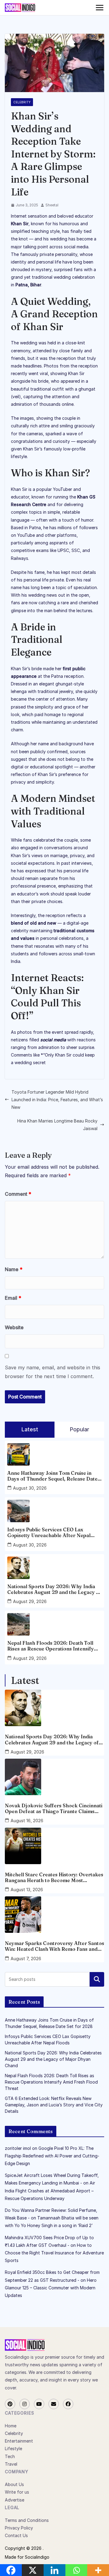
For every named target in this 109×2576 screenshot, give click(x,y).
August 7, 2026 (26, 1959)
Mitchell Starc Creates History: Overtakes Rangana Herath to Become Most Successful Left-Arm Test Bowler (54, 1878)
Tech (10, 2456)
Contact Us (16, 2535)
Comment (18, 1194)
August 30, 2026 (30, 1488)
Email (13, 1298)
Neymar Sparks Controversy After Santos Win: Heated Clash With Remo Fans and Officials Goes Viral (54, 1946)
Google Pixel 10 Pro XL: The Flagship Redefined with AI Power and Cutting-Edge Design (52, 2156)
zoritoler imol (18, 2148)
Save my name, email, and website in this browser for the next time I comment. (53, 1372)
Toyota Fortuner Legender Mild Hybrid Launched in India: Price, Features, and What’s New (57, 1100)
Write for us (17, 2492)
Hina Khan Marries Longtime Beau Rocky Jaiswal (57, 1125)
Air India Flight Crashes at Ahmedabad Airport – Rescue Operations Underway (50, 2190)
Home (11, 2426)
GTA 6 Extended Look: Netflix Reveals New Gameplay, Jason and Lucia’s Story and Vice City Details (54, 2105)
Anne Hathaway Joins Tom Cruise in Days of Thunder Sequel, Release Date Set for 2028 (52, 1476)
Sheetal (52, 205)
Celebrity (22, 102)
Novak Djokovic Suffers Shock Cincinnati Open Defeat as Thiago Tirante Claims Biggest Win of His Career (54, 1809)
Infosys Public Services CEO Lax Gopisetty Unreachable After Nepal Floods (49, 1533)
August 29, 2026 (30, 1601)
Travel (11, 2464)
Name (14, 1269)
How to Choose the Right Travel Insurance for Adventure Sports (54, 2253)
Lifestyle (13, 2448)
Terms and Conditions (27, 2520)
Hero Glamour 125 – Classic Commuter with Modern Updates (51, 2288)
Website (14, 1327)
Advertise (15, 2500)
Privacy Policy (19, 2528)
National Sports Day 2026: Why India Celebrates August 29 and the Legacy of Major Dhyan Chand (54, 1589)
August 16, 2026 (27, 1821)
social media (53, 1040)
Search (97, 1979)
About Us (14, 2484)
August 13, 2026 (27, 1890)
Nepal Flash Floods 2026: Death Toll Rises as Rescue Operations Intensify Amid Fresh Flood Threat (51, 1646)
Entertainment (19, 2441)
